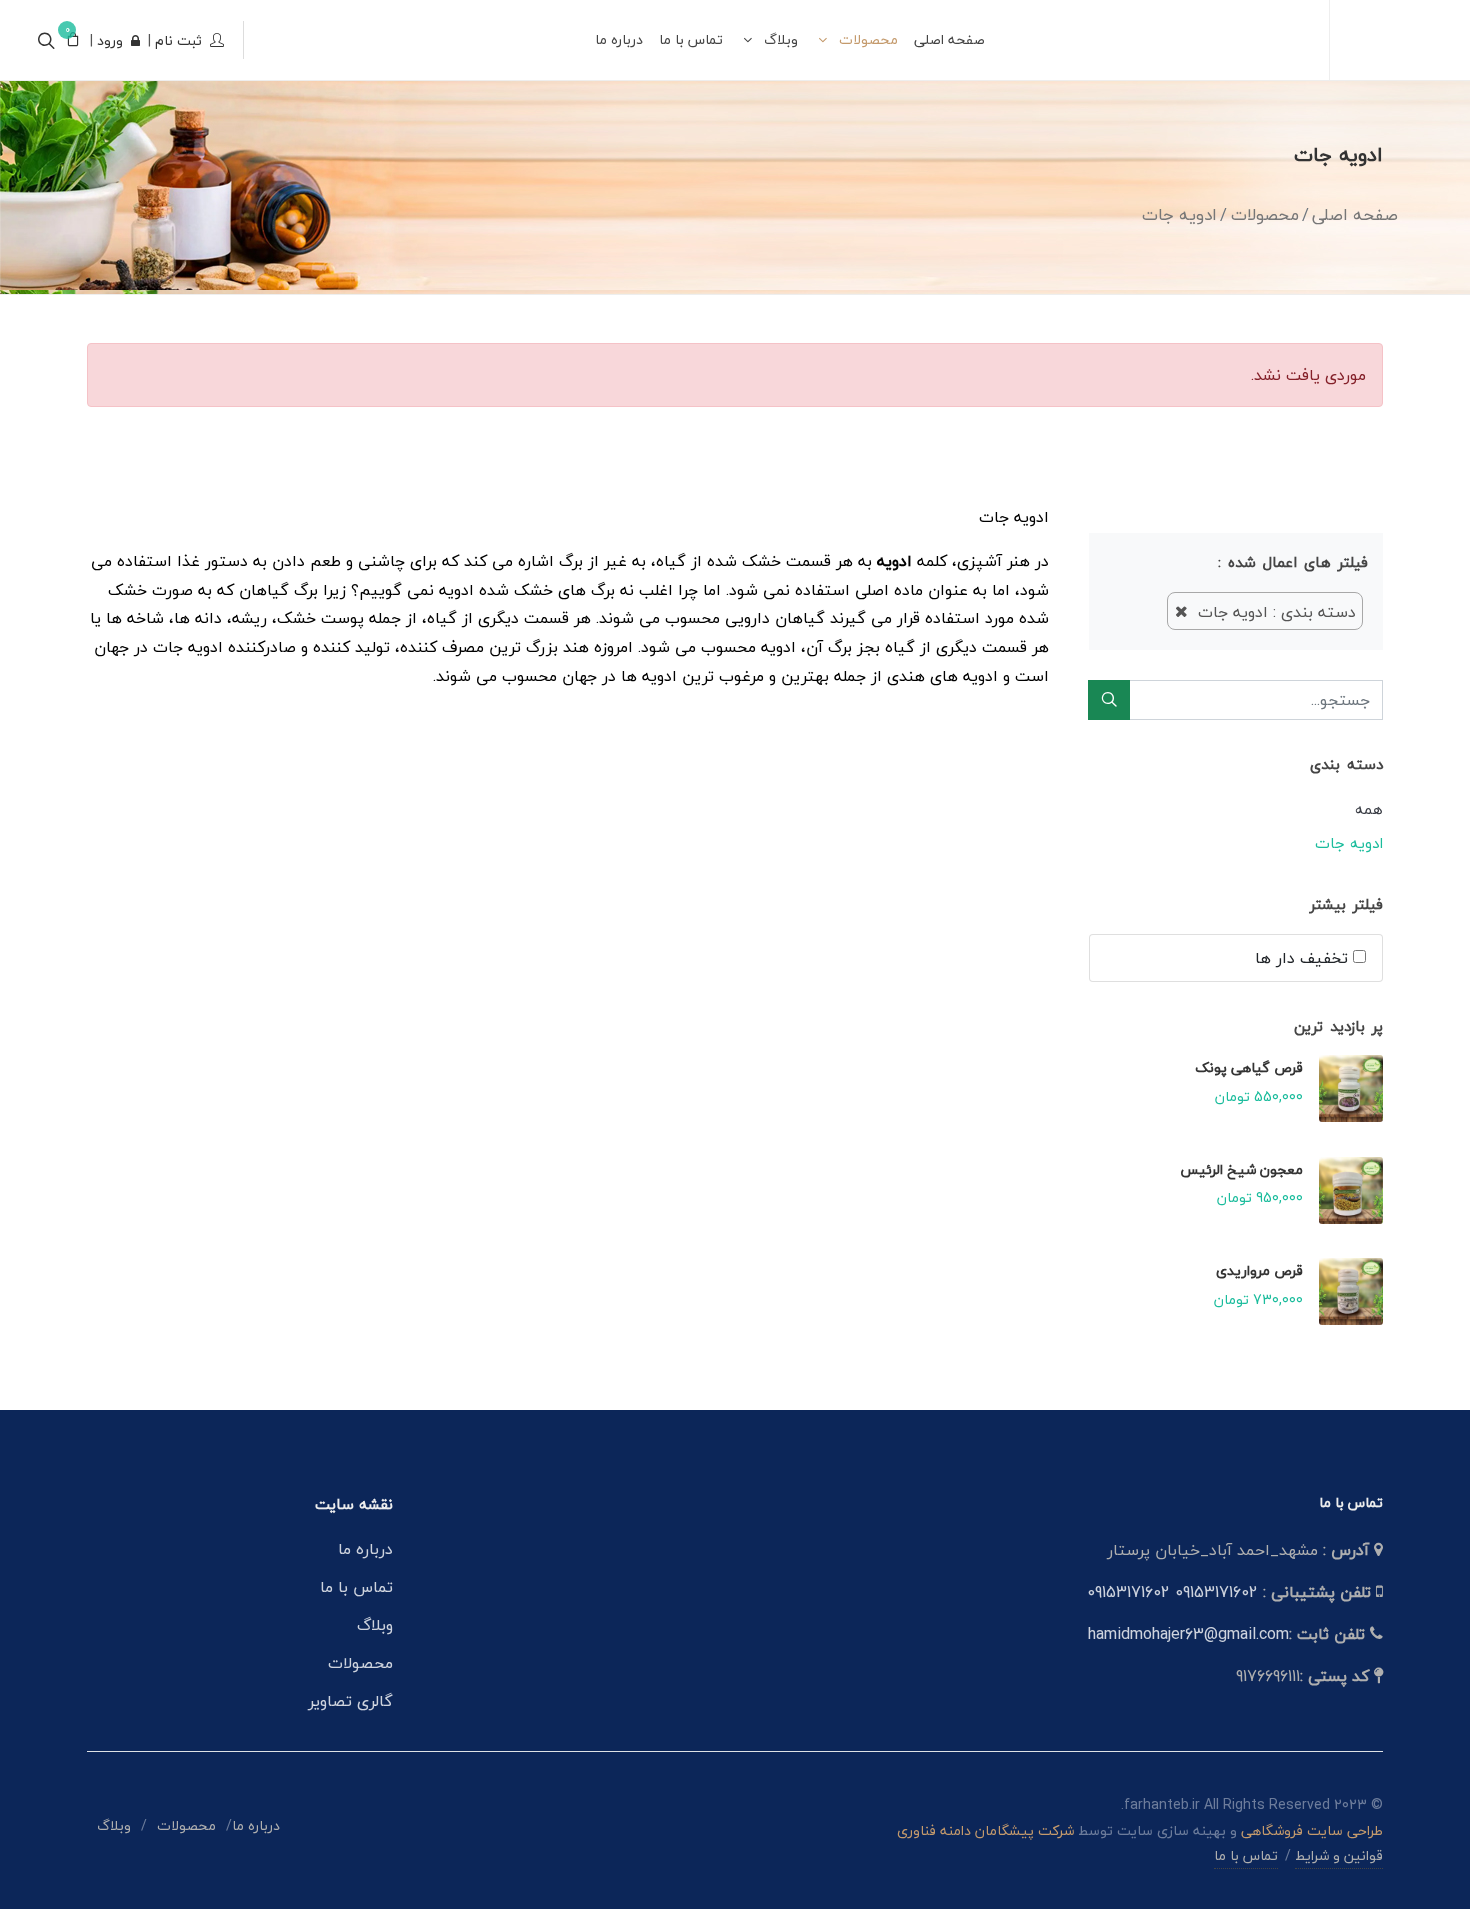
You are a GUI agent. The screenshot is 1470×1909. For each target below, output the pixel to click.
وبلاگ (375, 1625)
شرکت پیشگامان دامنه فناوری (985, 1830)
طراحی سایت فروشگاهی (1310, 1830)
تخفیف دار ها (1304, 958)
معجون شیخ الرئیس (1241, 1169)
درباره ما (365, 1549)
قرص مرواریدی (1259, 1270)
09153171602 (1216, 1592)
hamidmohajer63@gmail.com (1188, 1634)
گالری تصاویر (350, 1701)
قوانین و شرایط (1339, 1855)
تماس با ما (356, 1587)
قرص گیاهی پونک (1249, 1067)
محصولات (360, 1663)
